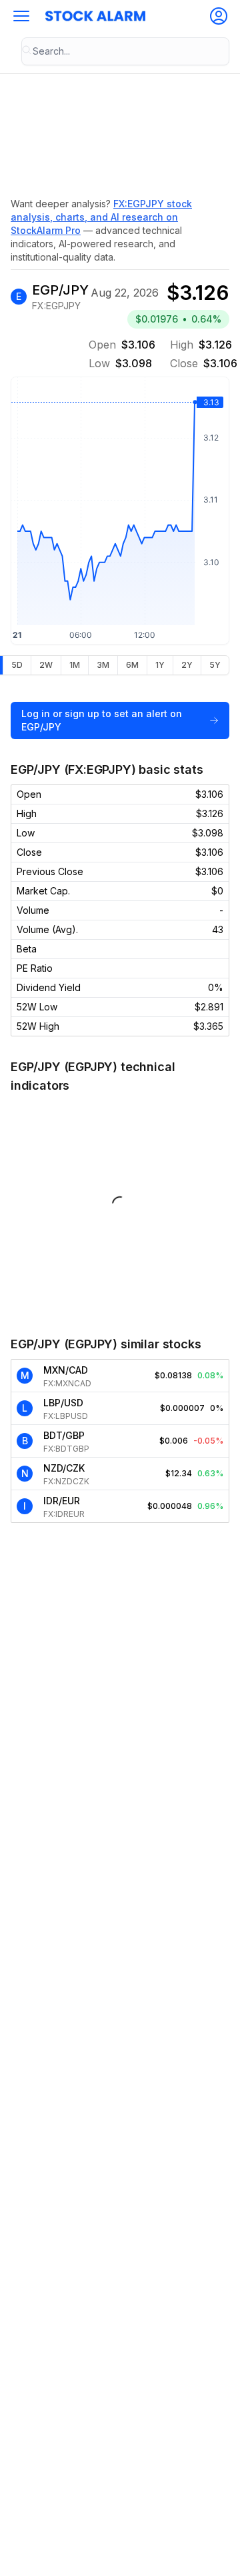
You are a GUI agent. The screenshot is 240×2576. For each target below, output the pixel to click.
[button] (21, 16)
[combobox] (125, 51)
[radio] (17, 665)
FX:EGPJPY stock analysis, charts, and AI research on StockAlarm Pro (101, 217)
